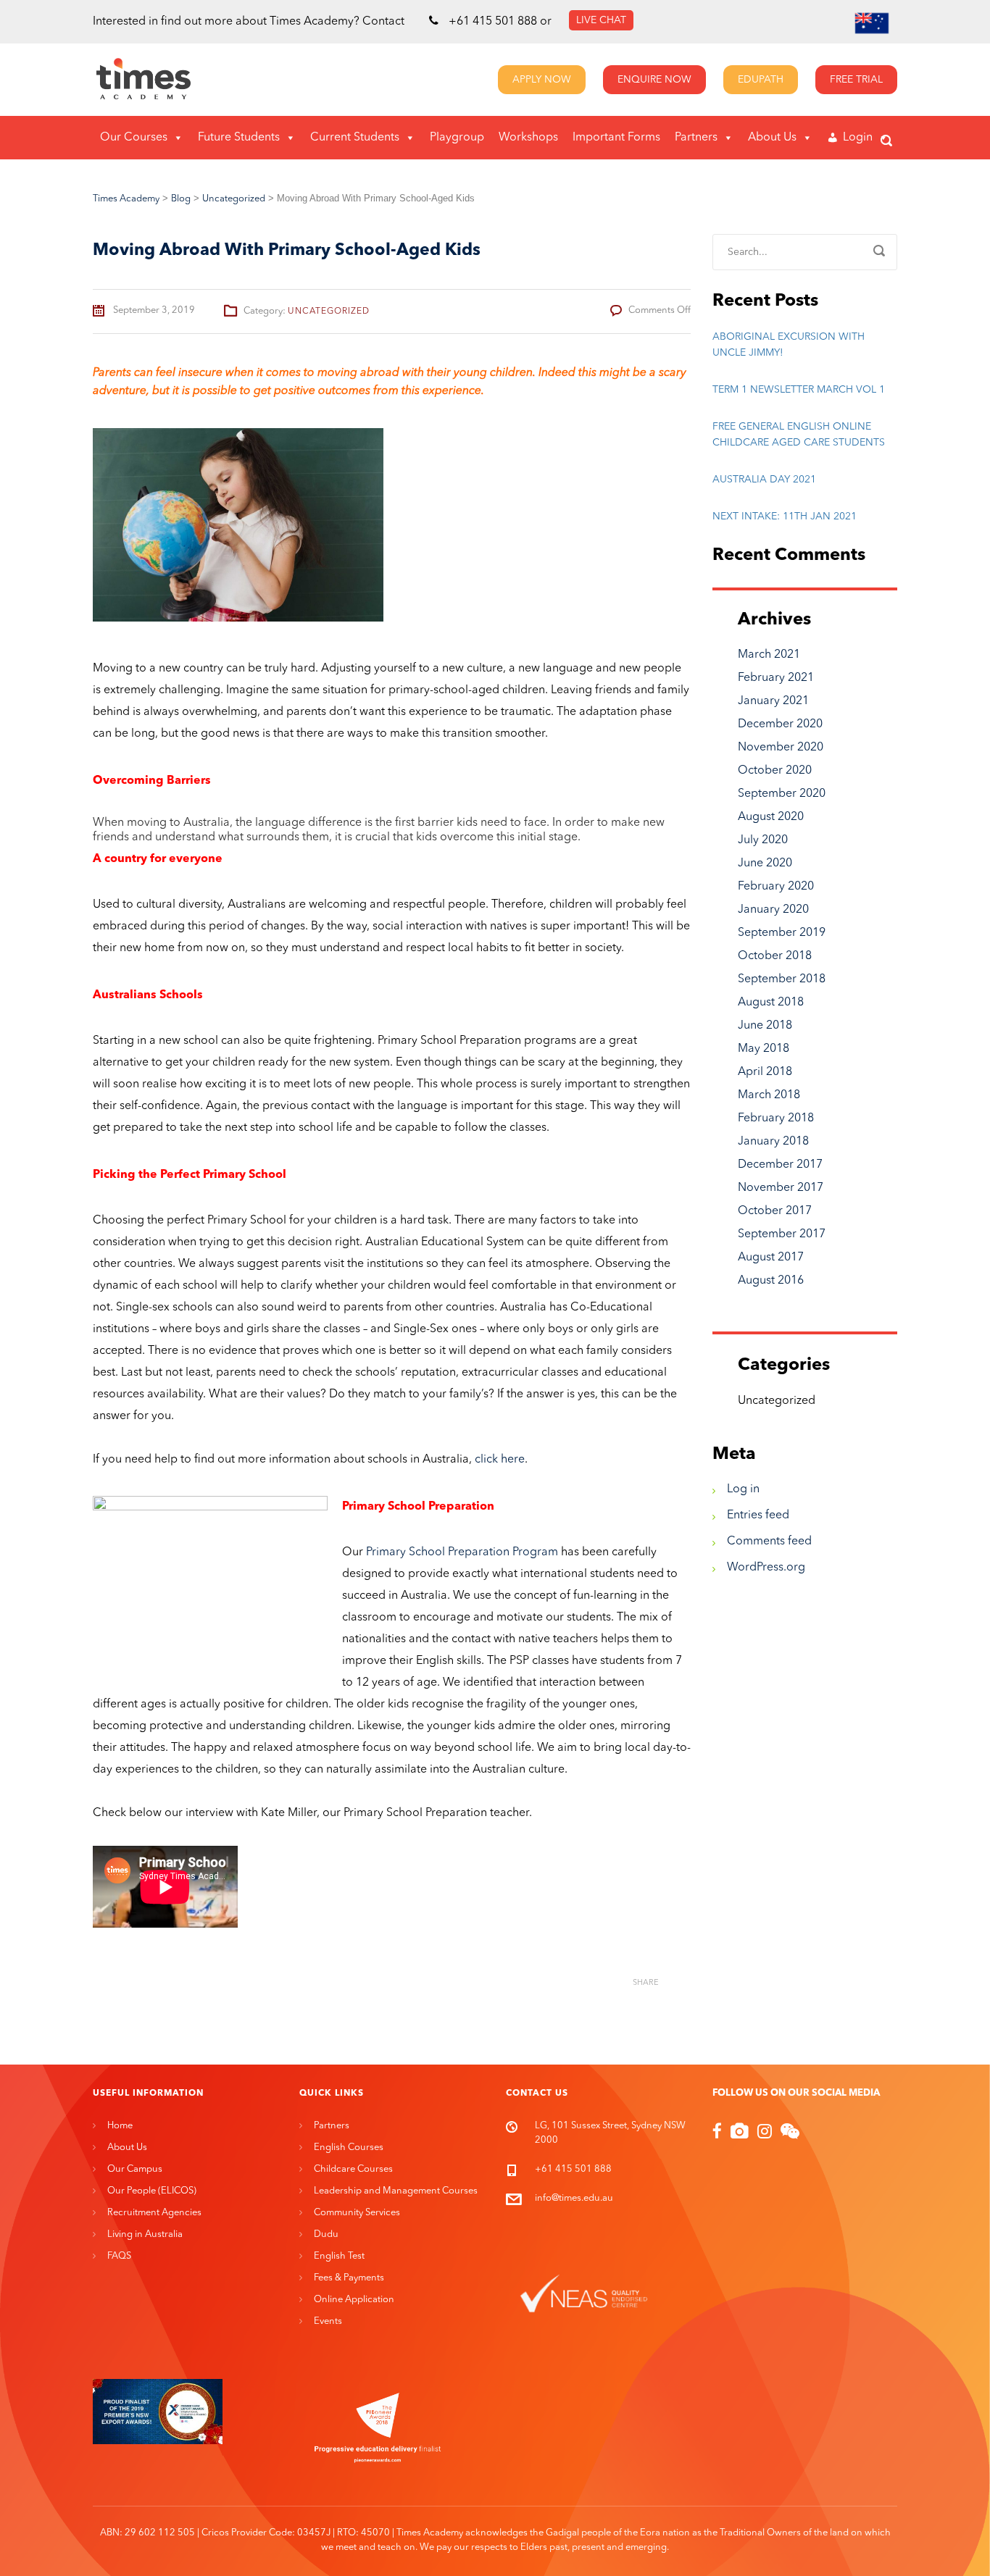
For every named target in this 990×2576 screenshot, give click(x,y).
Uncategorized (329, 311)
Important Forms (616, 138)
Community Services (357, 2213)
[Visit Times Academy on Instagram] (765, 2134)
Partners (696, 138)
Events (328, 2321)
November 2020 (781, 748)
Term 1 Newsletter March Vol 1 (799, 390)
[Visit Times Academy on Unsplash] (740, 2134)
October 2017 (775, 1211)
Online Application (354, 2300)
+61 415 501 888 (493, 22)
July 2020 (763, 840)
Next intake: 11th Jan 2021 (785, 517)
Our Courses (134, 138)
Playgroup (457, 138)
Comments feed (769, 1542)
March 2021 (769, 655)
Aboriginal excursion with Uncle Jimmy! (789, 345)
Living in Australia (145, 2234)
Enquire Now (654, 80)
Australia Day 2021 (764, 480)
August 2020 (771, 817)
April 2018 (765, 1072)
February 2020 (776, 887)
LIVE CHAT (601, 20)
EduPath (761, 80)
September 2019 (782, 933)
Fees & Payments (349, 2278)
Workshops (528, 138)
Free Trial (856, 80)
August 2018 (771, 1003)
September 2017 (782, 1234)
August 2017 (771, 1258)
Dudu (326, 2234)
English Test (339, 2256)
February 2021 (776, 678)
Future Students (239, 138)
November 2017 (781, 1188)
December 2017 (780, 1165)
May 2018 (764, 1049)
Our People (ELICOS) (152, 2191)
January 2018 (773, 1142)
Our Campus (135, 2169)
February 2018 (776, 1118)
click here (498, 1460)
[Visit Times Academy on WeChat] (790, 2134)
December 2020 (780, 724)
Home (120, 2126)
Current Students (355, 138)
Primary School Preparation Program (462, 1552)
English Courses (349, 2148)
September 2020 (782, 794)
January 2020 (773, 910)
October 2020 (775, 771)
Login (858, 138)
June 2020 (765, 863)
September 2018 (782, 979)
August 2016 (771, 1281)
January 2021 (773, 701)
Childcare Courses (353, 2169)
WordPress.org (766, 1568)
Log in (743, 1489)
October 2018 (775, 956)
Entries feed (758, 1515)
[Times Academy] (110, 80)
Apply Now (542, 80)
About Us (772, 138)
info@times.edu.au (574, 2198)
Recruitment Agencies (154, 2213)
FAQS (119, 2256)
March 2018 (769, 1095)
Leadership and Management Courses (396, 2191)
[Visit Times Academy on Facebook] (717, 2134)
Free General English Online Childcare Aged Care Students (799, 435)
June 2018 (765, 1026)
